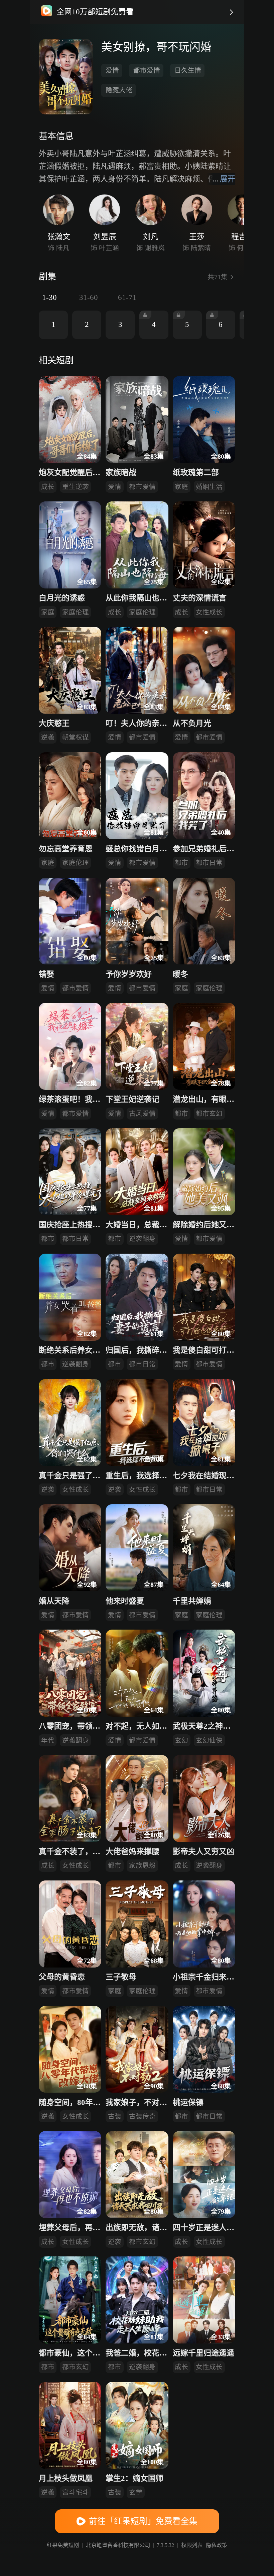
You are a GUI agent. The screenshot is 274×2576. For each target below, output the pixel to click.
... (224, 179)
